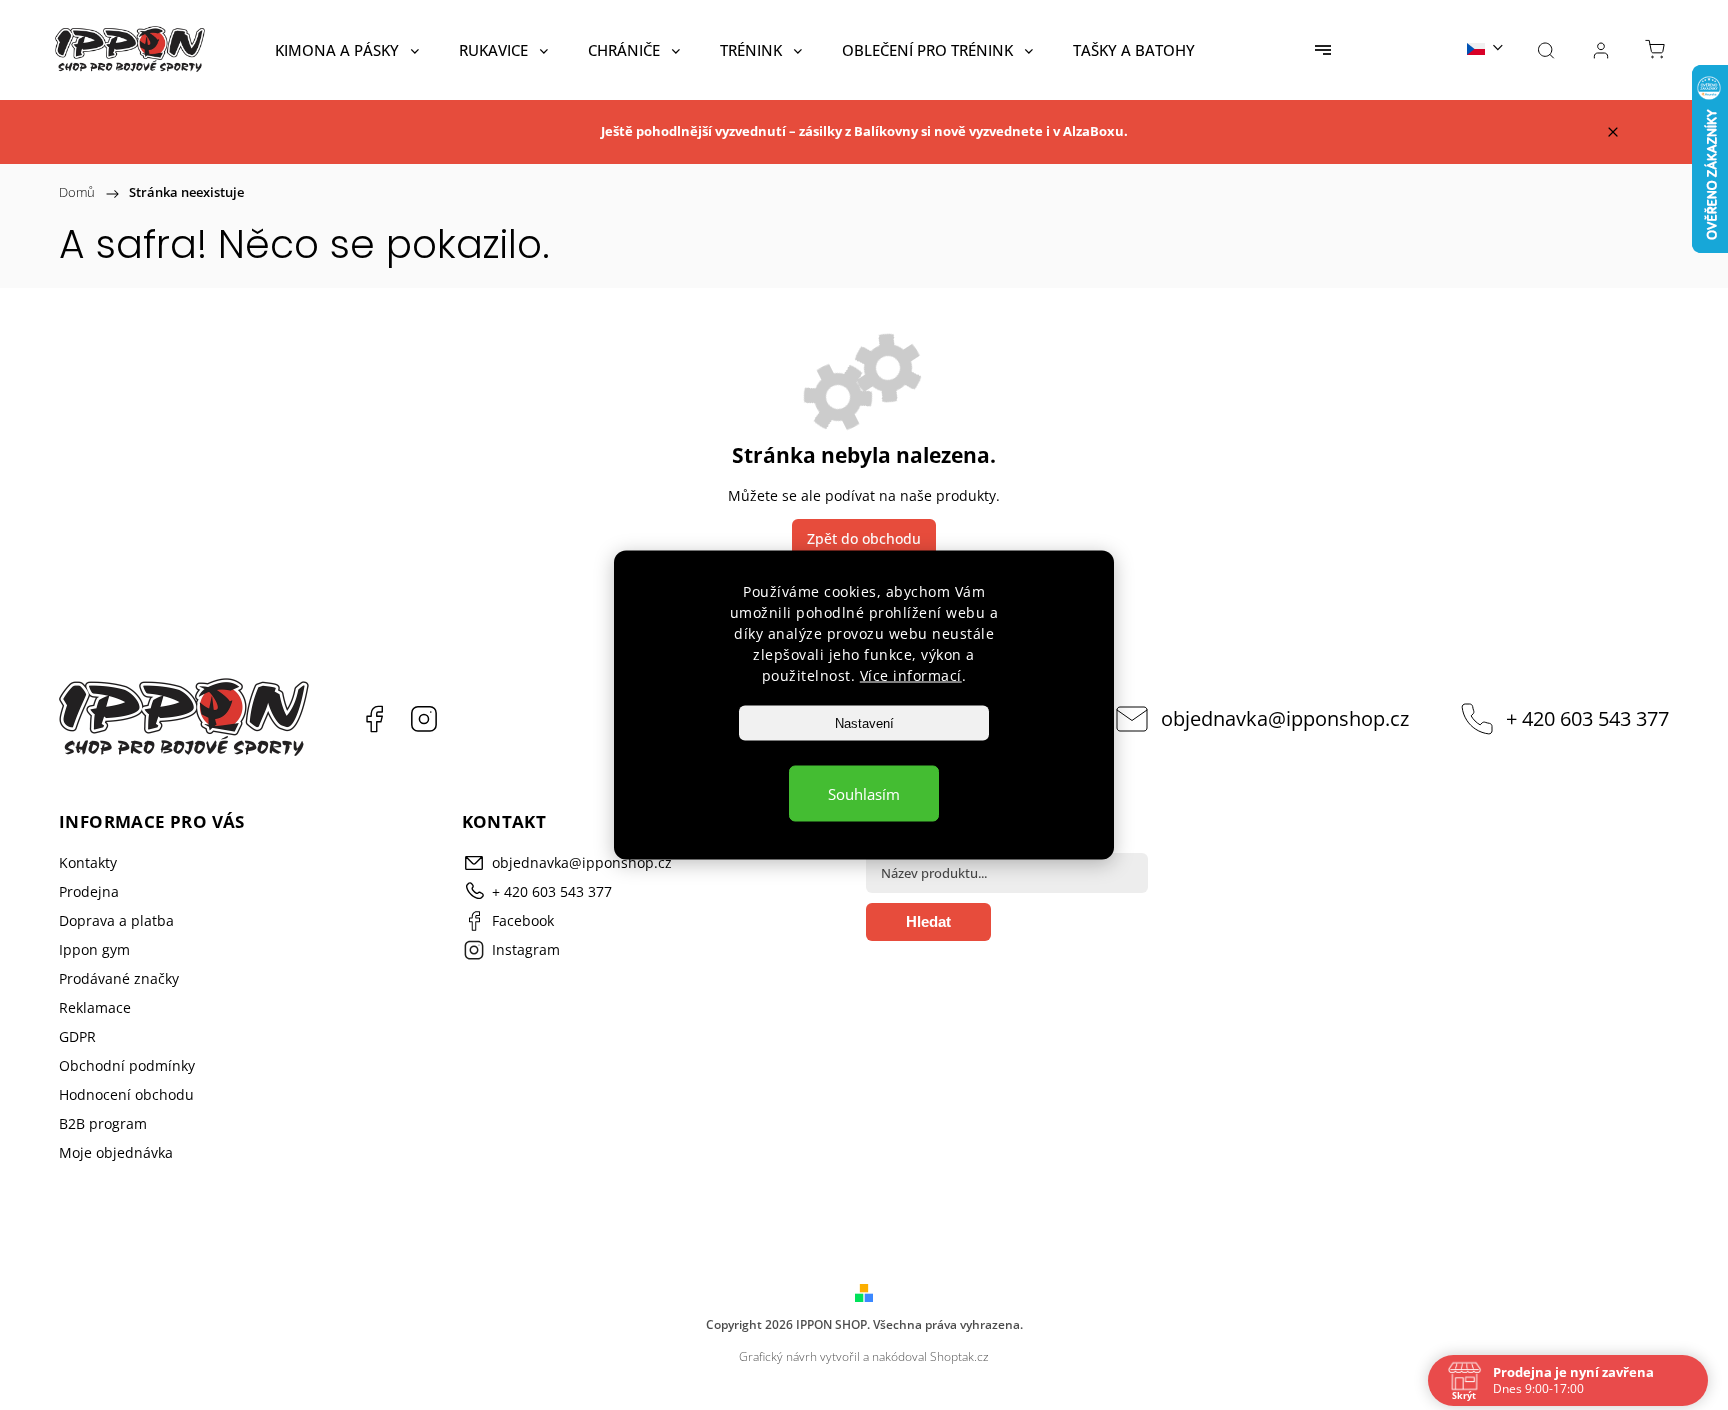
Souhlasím (864, 794)
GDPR (77, 1036)
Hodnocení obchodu (126, 1094)
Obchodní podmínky (127, 1065)
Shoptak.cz (959, 1356)
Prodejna (89, 891)
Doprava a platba (116, 920)
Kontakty (88, 862)
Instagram (424, 719)
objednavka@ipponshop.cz (1285, 718)
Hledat (928, 921)
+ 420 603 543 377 (1587, 718)
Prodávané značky (119, 978)
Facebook (374, 719)
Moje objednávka (116, 1152)
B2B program (103, 1123)
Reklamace (95, 1007)
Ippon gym (94, 949)
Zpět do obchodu (864, 538)
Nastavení (864, 723)
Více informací (911, 675)
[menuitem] (347, 50)
